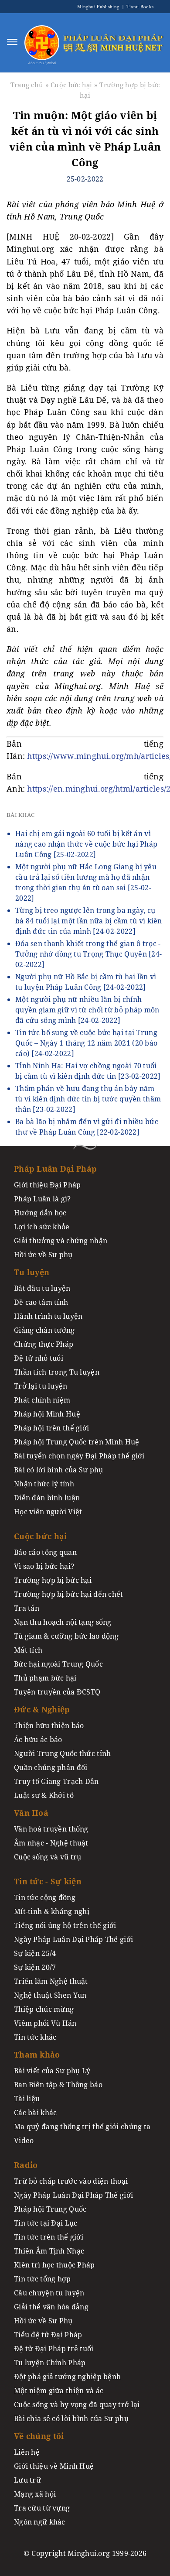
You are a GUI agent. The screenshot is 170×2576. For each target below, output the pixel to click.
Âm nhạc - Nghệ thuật (51, 1843)
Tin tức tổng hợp (42, 2279)
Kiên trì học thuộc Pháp (54, 2265)
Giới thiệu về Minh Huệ (54, 2466)
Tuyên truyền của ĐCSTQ (57, 1692)
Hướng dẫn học (40, 1213)
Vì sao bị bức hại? (44, 1566)
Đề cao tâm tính (41, 1302)
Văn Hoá (31, 1813)
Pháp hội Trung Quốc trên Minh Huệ (77, 1442)
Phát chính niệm (42, 1400)
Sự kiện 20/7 (35, 1967)
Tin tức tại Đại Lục (46, 2223)
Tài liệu (27, 2099)
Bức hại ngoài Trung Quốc (58, 1664)
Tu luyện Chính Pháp (50, 2363)
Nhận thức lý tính (44, 1484)
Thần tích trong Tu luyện (57, 1372)
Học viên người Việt (48, 1512)
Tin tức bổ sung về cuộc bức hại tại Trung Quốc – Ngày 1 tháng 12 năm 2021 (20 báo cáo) (86, 1043)
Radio (26, 2165)
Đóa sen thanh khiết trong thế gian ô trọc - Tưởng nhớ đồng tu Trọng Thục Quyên (88, 954)
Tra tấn (27, 1608)
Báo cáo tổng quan (45, 1552)
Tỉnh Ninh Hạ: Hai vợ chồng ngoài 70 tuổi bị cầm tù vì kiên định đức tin (88, 1071)
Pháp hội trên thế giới (51, 1428)
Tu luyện (32, 1272)
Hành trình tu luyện (48, 1316)
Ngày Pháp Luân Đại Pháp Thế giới (73, 1939)
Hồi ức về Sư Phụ (43, 2321)
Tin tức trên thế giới (49, 2237)
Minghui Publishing (99, 6)
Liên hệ (27, 2452)
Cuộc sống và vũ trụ (48, 1857)
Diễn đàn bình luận (47, 1498)
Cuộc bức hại (71, 85)
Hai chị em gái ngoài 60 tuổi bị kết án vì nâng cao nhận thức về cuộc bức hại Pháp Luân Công (86, 844)
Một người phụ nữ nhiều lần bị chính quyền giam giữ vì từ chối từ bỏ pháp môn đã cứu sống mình (87, 1010)
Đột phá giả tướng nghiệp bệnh (67, 2377)
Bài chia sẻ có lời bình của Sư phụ (71, 2418)
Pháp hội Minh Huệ (47, 1414)
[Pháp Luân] (42, 42)
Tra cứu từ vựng (42, 2508)
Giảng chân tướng (44, 1330)
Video (24, 2140)
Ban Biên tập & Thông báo (58, 2085)
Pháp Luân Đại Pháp (55, 1169)
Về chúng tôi (39, 2436)
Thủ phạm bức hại (45, 1678)
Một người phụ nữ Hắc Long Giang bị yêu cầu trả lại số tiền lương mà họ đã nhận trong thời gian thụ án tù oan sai (86, 882)
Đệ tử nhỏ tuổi (39, 1358)
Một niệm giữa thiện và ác (59, 2391)
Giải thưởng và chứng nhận (61, 1241)
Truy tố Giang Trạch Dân (56, 1781)
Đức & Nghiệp (42, 1709)
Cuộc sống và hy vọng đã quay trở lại (77, 2404)
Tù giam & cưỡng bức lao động (66, 1636)
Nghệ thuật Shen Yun (50, 1995)
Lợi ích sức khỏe (42, 1227)
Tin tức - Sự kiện (48, 1881)
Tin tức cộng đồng (45, 1897)
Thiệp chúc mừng (44, 2009)
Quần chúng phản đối (51, 1767)
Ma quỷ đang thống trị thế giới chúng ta (82, 2127)
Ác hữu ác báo (38, 1739)
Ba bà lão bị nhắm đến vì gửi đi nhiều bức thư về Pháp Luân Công (87, 1127)
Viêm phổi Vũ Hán (45, 2023)
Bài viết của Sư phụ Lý (52, 2071)
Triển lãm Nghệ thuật (51, 1981)
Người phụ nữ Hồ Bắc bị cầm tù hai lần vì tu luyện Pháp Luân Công (86, 982)
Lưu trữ (27, 2480)
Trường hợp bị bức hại (53, 1580)
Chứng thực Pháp (44, 1344)
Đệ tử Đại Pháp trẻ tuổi (54, 2349)
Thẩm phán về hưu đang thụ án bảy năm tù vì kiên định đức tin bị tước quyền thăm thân (88, 1099)
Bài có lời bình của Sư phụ (59, 1470)
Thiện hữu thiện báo (49, 1725)
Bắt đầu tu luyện (42, 1288)
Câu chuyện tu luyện (49, 2293)
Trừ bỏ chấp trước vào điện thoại (71, 2181)
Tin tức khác (35, 2037)
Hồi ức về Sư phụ (43, 1255)
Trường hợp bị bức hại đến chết (69, 1594)
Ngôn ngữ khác (40, 2522)
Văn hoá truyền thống (51, 1829)
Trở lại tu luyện (41, 1386)
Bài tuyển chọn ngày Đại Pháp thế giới (79, 1456)
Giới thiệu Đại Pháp (47, 1185)
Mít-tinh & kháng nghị (52, 1911)
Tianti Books (139, 6)
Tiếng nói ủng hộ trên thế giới (65, 1925)
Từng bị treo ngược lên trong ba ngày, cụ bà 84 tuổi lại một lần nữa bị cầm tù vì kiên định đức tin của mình (89, 921)
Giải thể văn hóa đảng (51, 2307)
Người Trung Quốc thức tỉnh (63, 1753)
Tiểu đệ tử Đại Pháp (48, 2335)
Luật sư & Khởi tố (44, 1795)
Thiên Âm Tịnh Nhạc (49, 2251)
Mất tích (28, 1650)
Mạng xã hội (35, 2494)
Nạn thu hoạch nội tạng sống (63, 1622)
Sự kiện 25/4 (35, 1953)
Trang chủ (27, 85)
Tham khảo (37, 2055)
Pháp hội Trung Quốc (50, 2209)
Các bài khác (35, 2113)
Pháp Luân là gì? (42, 1199)
